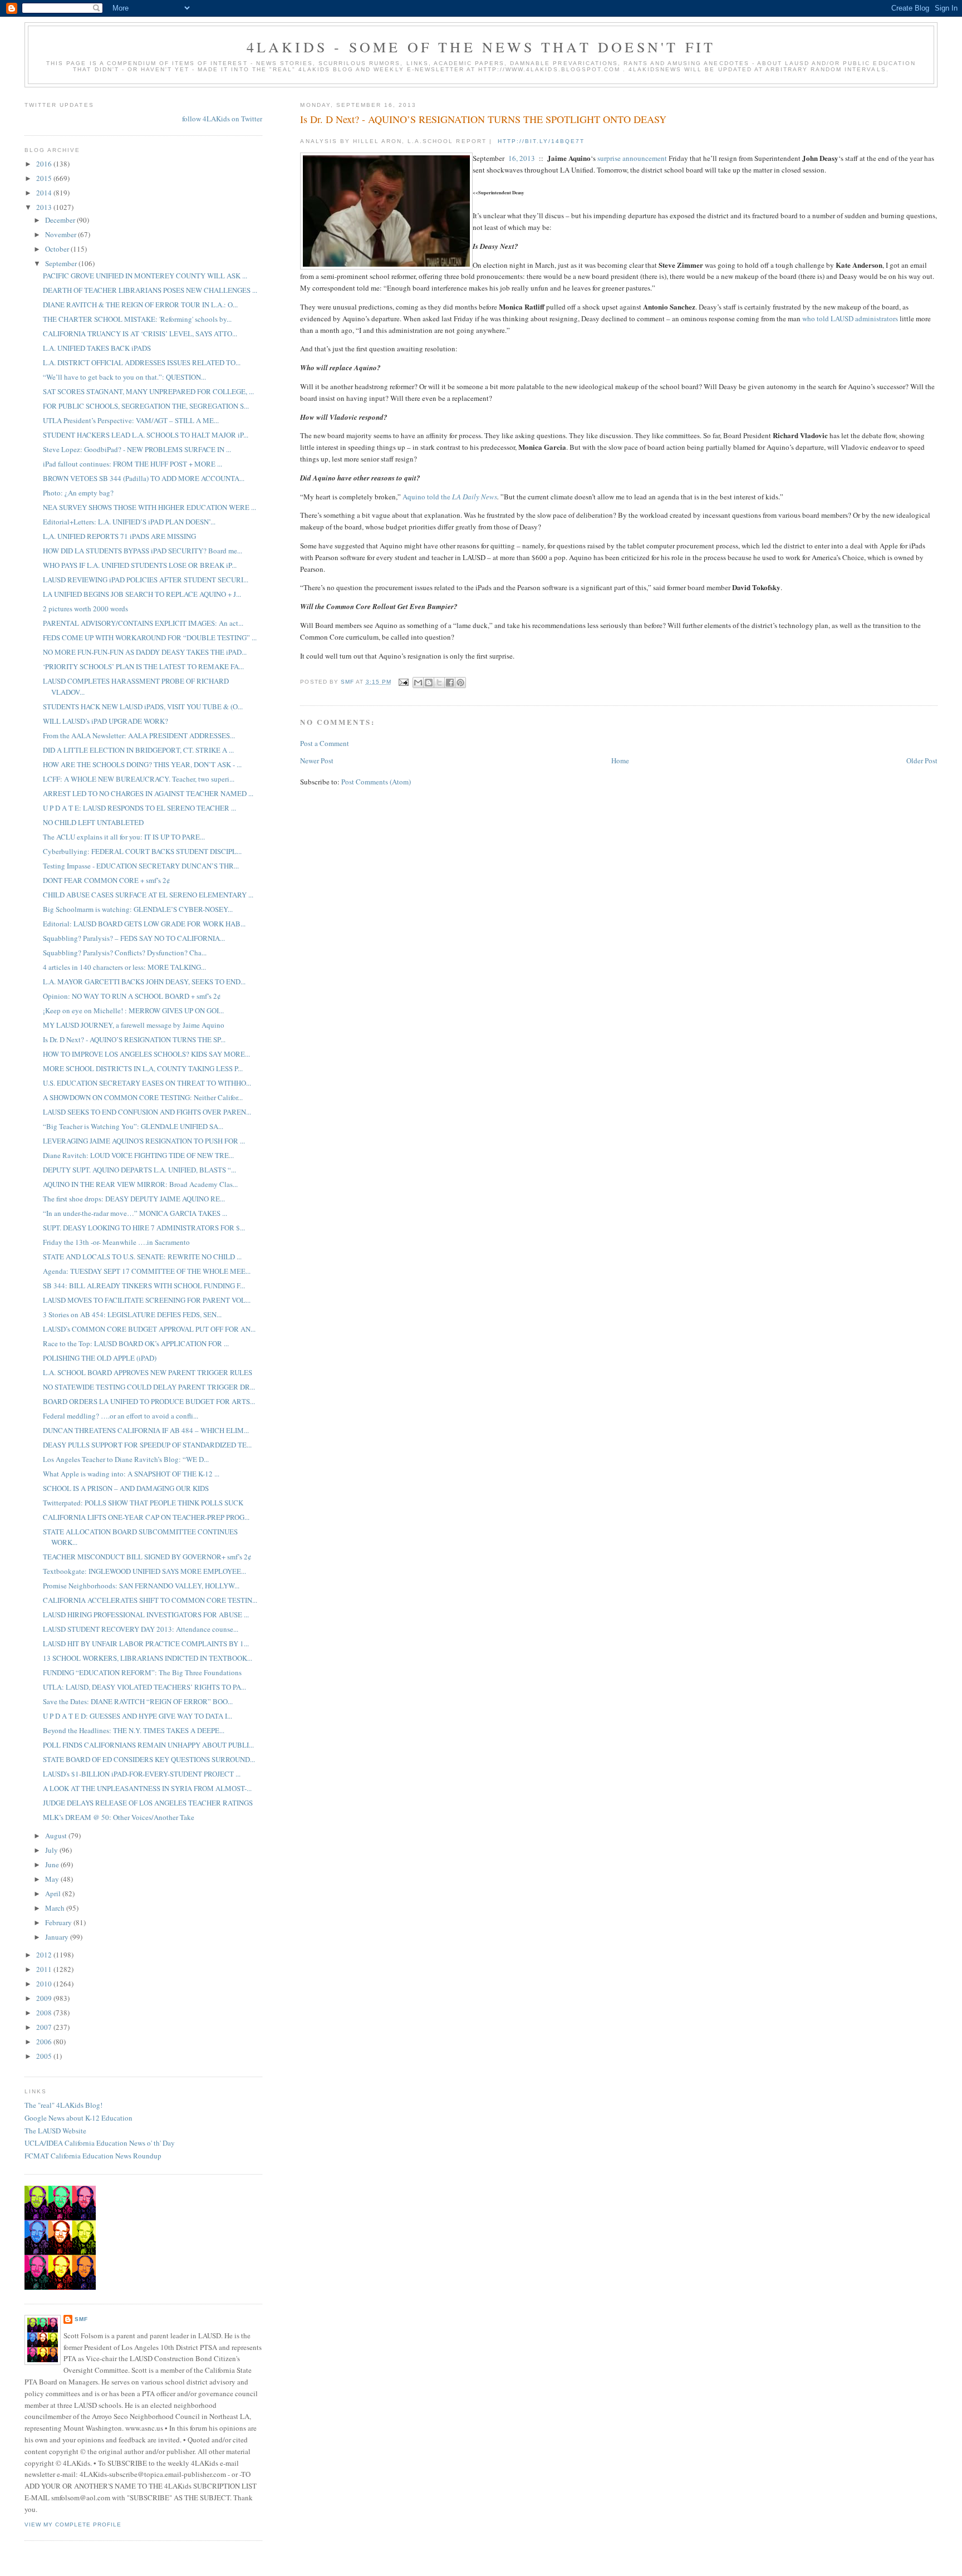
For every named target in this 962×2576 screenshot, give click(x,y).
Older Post (922, 760)
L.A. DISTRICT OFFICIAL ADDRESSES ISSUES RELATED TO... (142, 362)
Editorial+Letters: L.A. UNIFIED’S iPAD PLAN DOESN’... (129, 522)
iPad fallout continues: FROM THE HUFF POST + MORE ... (132, 464)
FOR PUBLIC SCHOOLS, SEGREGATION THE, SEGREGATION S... (146, 406)
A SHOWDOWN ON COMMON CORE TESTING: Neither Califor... (143, 1097)
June (53, 1864)
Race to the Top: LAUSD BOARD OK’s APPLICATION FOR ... (136, 1343)
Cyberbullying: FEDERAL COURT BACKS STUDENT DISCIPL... (142, 851)
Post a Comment (325, 743)
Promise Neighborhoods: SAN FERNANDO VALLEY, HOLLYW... (141, 1586)
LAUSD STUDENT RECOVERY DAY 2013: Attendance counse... (141, 1629)
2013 (45, 207)
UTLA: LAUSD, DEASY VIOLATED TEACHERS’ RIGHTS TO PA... (144, 1687)
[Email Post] (403, 682)
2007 (45, 2027)
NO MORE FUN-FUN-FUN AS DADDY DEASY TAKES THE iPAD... (145, 652)
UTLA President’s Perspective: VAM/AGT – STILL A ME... (131, 420)
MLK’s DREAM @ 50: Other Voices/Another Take (119, 1817)
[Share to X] (439, 683)
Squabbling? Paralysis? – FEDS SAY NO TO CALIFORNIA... (134, 938)
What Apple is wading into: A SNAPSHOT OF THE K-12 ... (131, 1474)
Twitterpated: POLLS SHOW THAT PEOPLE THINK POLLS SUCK (143, 1503)
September (62, 263)
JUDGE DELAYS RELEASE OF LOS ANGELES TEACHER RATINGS (148, 1803)
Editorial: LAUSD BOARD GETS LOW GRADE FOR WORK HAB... (144, 924)
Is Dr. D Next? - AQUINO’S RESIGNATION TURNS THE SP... (134, 1039)
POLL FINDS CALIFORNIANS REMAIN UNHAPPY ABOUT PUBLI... (148, 1745)
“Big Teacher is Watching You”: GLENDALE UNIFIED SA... (133, 1126)
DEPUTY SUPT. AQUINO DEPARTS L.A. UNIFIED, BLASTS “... (139, 1170)
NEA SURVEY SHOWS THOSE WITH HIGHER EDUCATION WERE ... (149, 507)
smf (81, 2319)
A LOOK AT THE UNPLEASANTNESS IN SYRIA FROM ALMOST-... (147, 1788)
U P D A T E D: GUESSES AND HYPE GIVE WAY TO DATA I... (138, 1716)
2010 (45, 1984)
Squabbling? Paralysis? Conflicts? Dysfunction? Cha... (125, 953)
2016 (45, 164)
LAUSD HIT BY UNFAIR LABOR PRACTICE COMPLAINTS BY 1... (146, 1643)
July (52, 1850)
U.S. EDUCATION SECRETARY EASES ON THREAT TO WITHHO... (147, 1083)
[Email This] (418, 683)
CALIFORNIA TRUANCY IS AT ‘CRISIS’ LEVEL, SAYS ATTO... (140, 333)
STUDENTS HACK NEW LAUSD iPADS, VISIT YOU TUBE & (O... (143, 706)
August (57, 1836)
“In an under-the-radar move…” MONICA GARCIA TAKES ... (135, 1213)
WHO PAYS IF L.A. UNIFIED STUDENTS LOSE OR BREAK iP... (140, 565)
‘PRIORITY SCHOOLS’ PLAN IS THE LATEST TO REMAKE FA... (143, 666)
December (61, 220)
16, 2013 (522, 158)
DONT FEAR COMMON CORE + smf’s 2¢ (107, 880)
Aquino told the (427, 497)
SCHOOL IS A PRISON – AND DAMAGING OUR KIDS (126, 1488)
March (56, 1908)
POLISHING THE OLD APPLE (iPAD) (100, 1358)
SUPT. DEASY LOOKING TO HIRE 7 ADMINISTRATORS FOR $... (144, 1228)
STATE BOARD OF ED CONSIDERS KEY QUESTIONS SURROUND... (149, 1759)
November (62, 234)
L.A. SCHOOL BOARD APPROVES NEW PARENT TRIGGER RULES (148, 1372)
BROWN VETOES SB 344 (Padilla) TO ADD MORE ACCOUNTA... (144, 478)
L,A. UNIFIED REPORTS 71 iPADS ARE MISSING (119, 536)
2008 (45, 2013)
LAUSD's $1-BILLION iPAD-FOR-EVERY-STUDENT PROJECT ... (142, 1774)
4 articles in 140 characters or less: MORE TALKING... (124, 967)
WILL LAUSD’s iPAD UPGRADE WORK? (105, 721)
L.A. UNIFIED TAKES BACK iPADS (97, 348)
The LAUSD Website (55, 2131)
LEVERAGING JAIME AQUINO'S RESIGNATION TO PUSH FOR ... (144, 1141)
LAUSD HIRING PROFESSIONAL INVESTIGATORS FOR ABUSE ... (146, 1615)
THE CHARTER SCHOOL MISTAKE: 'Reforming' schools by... (137, 319)
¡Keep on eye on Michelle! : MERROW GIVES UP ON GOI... (133, 1010)
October (58, 249)
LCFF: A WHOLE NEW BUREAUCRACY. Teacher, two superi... (139, 779)
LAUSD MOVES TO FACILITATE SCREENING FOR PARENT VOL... (147, 1300)
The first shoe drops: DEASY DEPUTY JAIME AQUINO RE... (134, 1199)
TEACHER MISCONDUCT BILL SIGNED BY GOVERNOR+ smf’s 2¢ (147, 1557)
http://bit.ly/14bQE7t (541, 141)
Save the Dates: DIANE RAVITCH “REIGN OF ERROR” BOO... (138, 1701)
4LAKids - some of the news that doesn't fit (481, 47)
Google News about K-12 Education (78, 2118)
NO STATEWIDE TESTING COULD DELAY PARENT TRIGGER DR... (149, 1387)
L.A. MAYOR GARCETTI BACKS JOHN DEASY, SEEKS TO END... (144, 982)
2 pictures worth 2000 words (85, 609)
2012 (45, 1955)
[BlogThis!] (429, 683)
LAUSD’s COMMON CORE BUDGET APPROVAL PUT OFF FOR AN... (149, 1329)
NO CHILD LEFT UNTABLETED (93, 822)
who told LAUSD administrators (850, 318)
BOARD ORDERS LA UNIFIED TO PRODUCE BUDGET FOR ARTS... (149, 1401)
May (53, 1879)
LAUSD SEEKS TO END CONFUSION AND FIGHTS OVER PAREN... (147, 1112)
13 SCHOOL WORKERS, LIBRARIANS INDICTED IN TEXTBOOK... (148, 1658)
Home (620, 760)
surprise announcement (632, 158)
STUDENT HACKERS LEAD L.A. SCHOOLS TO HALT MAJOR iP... (146, 435)
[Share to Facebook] (450, 683)
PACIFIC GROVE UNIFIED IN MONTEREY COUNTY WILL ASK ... (145, 276)
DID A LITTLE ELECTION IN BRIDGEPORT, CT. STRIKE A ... (138, 750)
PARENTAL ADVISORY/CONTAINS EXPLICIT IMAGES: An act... (143, 623)
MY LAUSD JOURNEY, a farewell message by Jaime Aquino (134, 1025)
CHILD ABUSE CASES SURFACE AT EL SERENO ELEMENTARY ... (148, 895)
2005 (45, 2056)
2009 (45, 1998)
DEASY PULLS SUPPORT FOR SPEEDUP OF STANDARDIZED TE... (147, 1445)
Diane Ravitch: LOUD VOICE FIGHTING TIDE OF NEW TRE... (138, 1155)
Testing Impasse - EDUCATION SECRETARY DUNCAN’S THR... (141, 866)
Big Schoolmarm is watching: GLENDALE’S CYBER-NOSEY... (138, 909)
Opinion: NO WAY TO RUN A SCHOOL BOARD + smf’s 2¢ (132, 996)
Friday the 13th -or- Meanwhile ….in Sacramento (116, 1242)
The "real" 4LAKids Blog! (63, 2105)
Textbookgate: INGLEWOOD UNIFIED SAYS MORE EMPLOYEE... (144, 1571)
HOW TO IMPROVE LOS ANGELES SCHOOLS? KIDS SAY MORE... (146, 1054)
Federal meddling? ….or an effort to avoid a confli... (121, 1416)
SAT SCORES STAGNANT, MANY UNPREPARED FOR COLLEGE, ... (148, 391)
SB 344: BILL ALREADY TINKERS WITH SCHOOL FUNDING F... (144, 1285)
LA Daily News (475, 497)
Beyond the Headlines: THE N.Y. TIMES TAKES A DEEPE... (134, 1730)
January (58, 1937)
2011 (45, 1969)
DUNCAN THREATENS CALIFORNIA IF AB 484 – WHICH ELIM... (146, 1430)
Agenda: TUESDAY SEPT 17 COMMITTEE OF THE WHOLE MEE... (147, 1271)
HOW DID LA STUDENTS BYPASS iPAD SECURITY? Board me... (143, 551)
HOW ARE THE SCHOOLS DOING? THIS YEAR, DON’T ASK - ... (142, 764)
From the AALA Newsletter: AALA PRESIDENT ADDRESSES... (139, 735)
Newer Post (317, 760)
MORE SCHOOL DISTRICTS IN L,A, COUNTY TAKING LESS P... (143, 1068)
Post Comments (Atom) (376, 782)
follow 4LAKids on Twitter (222, 119)
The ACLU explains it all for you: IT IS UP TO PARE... (124, 837)
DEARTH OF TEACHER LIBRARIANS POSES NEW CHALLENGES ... (150, 290)
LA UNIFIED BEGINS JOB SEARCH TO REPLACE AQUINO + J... (142, 594)
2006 (45, 2042)
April (54, 1893)
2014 (45, 193)
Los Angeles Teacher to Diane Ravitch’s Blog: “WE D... (126, 1459)
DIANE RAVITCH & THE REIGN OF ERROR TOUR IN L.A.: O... (140, 305)
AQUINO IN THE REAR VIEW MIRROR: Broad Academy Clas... (140, 1184)
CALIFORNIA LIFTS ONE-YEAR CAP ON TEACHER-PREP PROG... (146, 1517)
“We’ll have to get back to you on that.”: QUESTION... (124, 377)
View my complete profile (73, 2525)
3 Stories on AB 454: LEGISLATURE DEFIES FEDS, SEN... (132, 1314)
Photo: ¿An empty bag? (78, 493)
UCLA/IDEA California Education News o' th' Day (100, 2143)
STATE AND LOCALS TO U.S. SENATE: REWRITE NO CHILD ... (142, 1257)
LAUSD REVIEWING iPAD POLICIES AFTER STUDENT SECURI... (146, 580)
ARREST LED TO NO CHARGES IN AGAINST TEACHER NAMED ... (148, 793)
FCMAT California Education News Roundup (93, 2156)
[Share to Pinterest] (460, 683)
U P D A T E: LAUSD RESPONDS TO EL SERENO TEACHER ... (139, 808)
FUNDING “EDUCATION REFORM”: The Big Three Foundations (142, 1672)
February (59, 1922)
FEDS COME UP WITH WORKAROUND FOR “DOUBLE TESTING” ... (150, 637)
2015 (45, 178)
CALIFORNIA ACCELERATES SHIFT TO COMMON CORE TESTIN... (150, 1600)
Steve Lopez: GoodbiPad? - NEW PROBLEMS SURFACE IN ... (137, 449)
